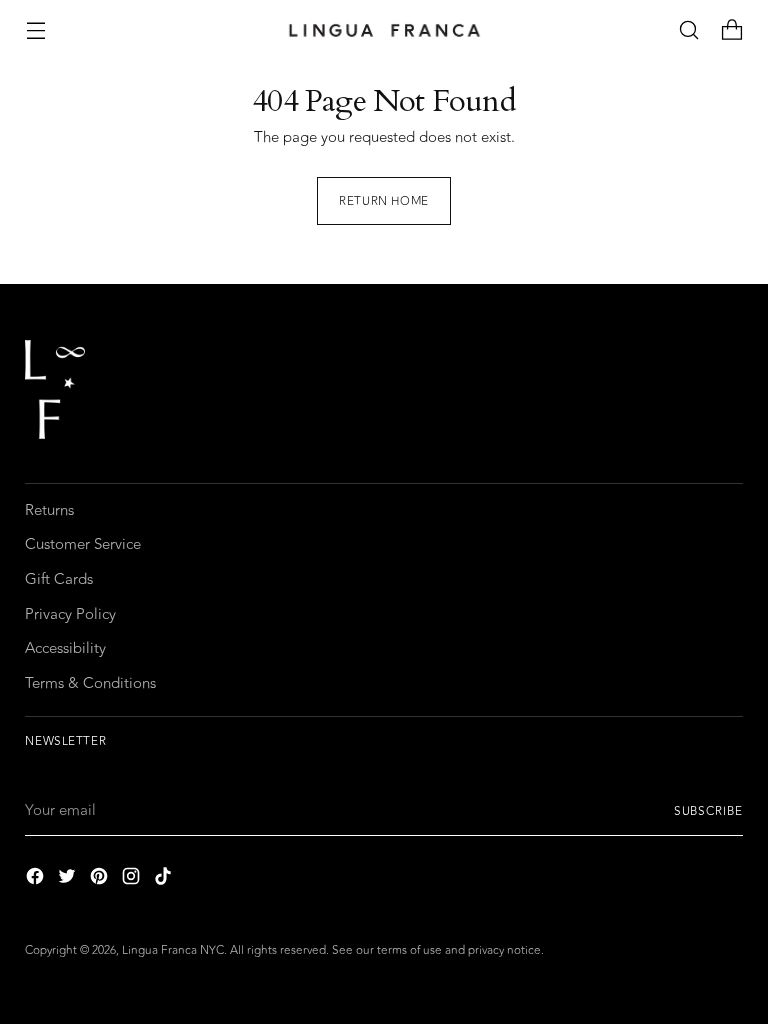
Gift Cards (59, 579)
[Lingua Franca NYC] (384, 30)
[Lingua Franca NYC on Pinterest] (101, 880)
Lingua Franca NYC (173, 950)
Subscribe (708, 811)
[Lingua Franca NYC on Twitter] (69, 880)
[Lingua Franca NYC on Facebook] (37, 880)
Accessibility (65, 648)
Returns (49, 510)
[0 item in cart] (732, 30)
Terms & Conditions (90, 683)
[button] (689, 30)
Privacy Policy (70, 614)
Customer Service (83, 544)
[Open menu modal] (35, 30)
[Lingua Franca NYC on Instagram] (133, 880)
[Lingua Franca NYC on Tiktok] (165, 880)
